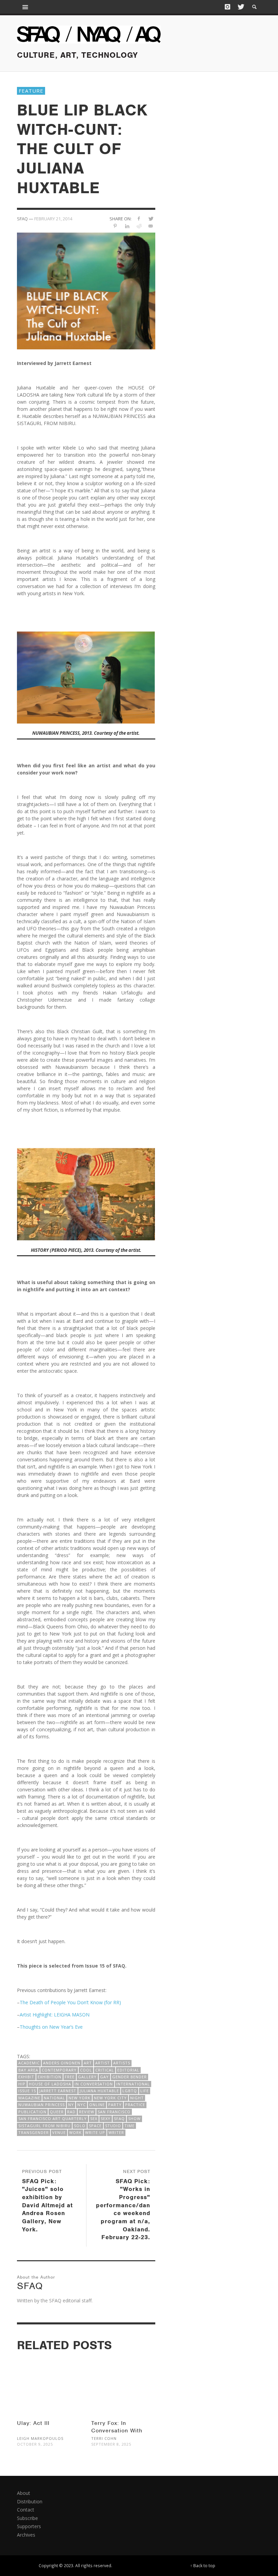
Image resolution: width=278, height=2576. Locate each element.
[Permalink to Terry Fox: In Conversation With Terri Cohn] (123, 2380)
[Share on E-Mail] (151, 226)
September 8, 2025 (111, 2444)
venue (59, 2132)
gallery (87, 2077)
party (115, 2105)
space (95, 2126)
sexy (106, 2118)
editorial (128, 2070)
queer (57, 2112)
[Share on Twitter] (151, 218)
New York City (110, 2098)
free (70, 2077)
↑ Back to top (203, 2565)
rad (71, 2112)
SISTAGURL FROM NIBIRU (44, 2126)
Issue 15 (27, 2091)
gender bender (130, 2077)
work (75, 2132)
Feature (31, 91)
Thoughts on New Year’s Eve (51, 2027)
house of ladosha (50, 2084)
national (54, 2098)
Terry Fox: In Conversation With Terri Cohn (117, 2431)
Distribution (30, 2501)
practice (135, 2105)
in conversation (94, 2084)
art (88, 2063)
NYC (82, 2105)
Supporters (29, 2526)
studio (113, 2126)
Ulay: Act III (33, 2423)
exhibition (49, 2077)
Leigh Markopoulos (40, 2438)
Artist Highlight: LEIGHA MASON (55, 2015)
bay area (28, 2070)
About (24, 2493)
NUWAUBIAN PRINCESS (42, 2105)
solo (80, 2126)
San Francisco (114, 2112)
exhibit (26, 2077)
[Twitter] (240, 7)
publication (32, 2112)
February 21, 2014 (53, 219)
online (97, 2105)
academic (29, 2063)
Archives (26, 2535)
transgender (34, 2132)
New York (80, 2098)
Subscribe (27, 2518)
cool (86, 2070)
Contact (26, 2510)
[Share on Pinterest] (115, 226)
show (134, 2118)
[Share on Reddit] (139, 226)
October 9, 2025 (35, 2444)
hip (22, 2084)
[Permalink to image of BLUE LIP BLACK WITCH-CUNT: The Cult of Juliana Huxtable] (86, 290)
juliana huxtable (99, 2091)
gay (104, 2077)
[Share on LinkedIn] (127, 226)
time (130, 2126)
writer (116, 2132)
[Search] (25, 7)
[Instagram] (227, 7)
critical (105, 2070)
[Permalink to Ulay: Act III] (49, 2380)
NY (71, 2105)
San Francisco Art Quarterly (53, 2118)
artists (122, 2063)
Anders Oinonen (62, 2063)
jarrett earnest (58, 2091)
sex (94, 2118)
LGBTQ (130, 2091)
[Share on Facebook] (139, 218)
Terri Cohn (104, 2438)
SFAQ (119, 2118)
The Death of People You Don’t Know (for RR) (70, 2002)
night (137, 2098)
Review (87, 2112)
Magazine (29, 2098)
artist (103, 2063)
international (133, 2084)
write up (95, 2132)
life (145, 2091)
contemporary (59, 2070)
